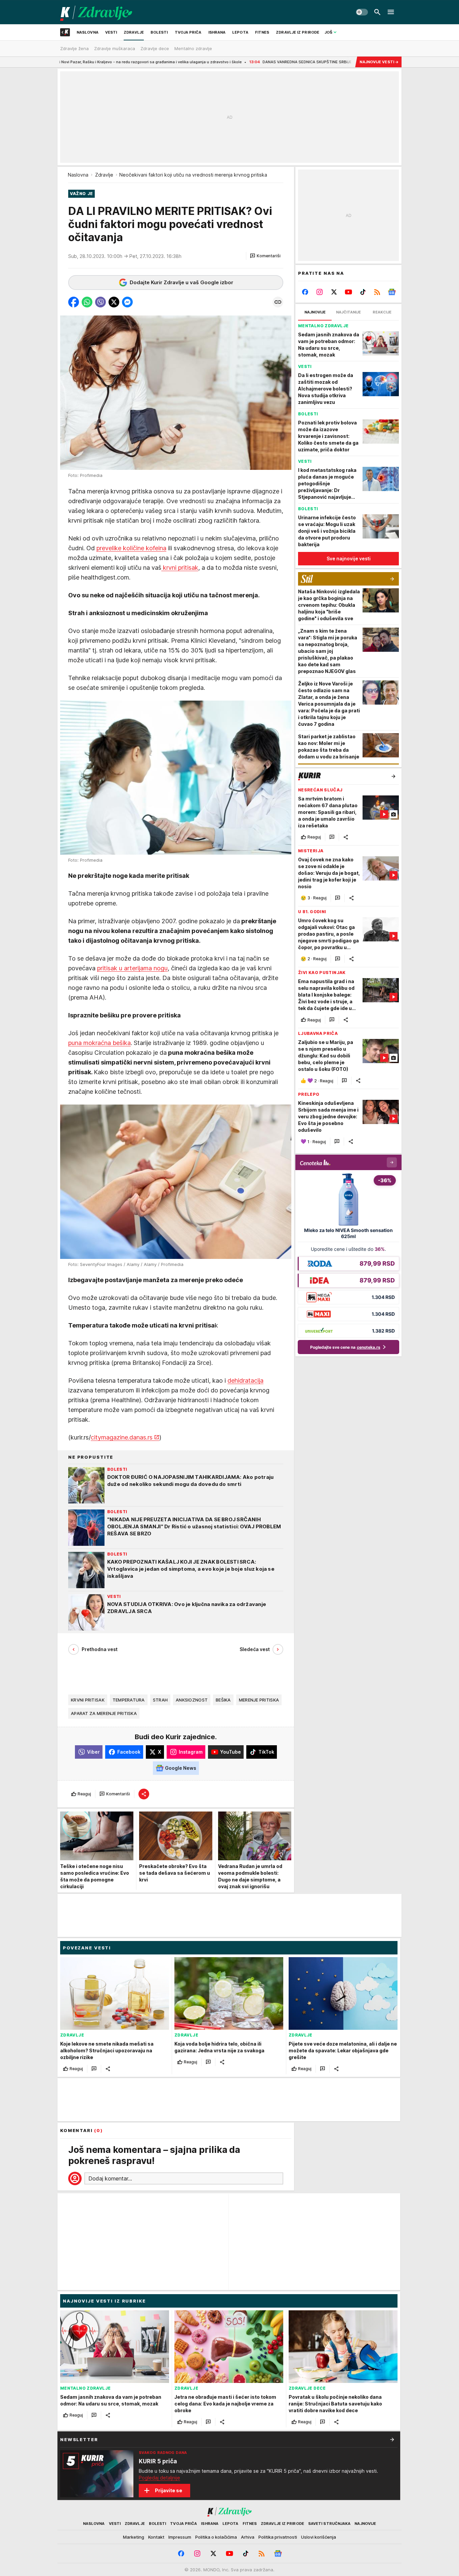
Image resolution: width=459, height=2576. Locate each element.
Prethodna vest (100, 1649)
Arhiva (248, 2537)
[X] (334, 292)
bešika (223, 1700)
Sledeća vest (255, 1649)
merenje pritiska (259, 1700)
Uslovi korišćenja (319, 2537)
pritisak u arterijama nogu (132, 968)
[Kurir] (96, 12)
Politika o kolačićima (216, 2537)
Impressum (180, 2537)
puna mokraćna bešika (99, 1043)
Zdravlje (104, 175)
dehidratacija (245, 1380)
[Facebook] (305, 292)
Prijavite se (169, 2490)
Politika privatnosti (278, 2537)
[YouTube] (349, 292)
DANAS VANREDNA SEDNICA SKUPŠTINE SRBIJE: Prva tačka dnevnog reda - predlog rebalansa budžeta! (251, 62)
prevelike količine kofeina (131, 548)
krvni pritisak (180, 568)
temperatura (129, 1700)
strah (160, 1700)
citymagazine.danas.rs (122, 1437)
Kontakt (156, 2537)
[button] (265, 256)
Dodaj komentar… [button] (110, 2178)
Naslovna (78, 175)
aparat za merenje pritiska (104, 1713)
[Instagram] (320, 292)
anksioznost (192, 1700)
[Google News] (392, 292)
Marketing (134, 2537)
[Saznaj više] (392, 2439)
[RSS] (377, 292)
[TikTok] (363, 292)
